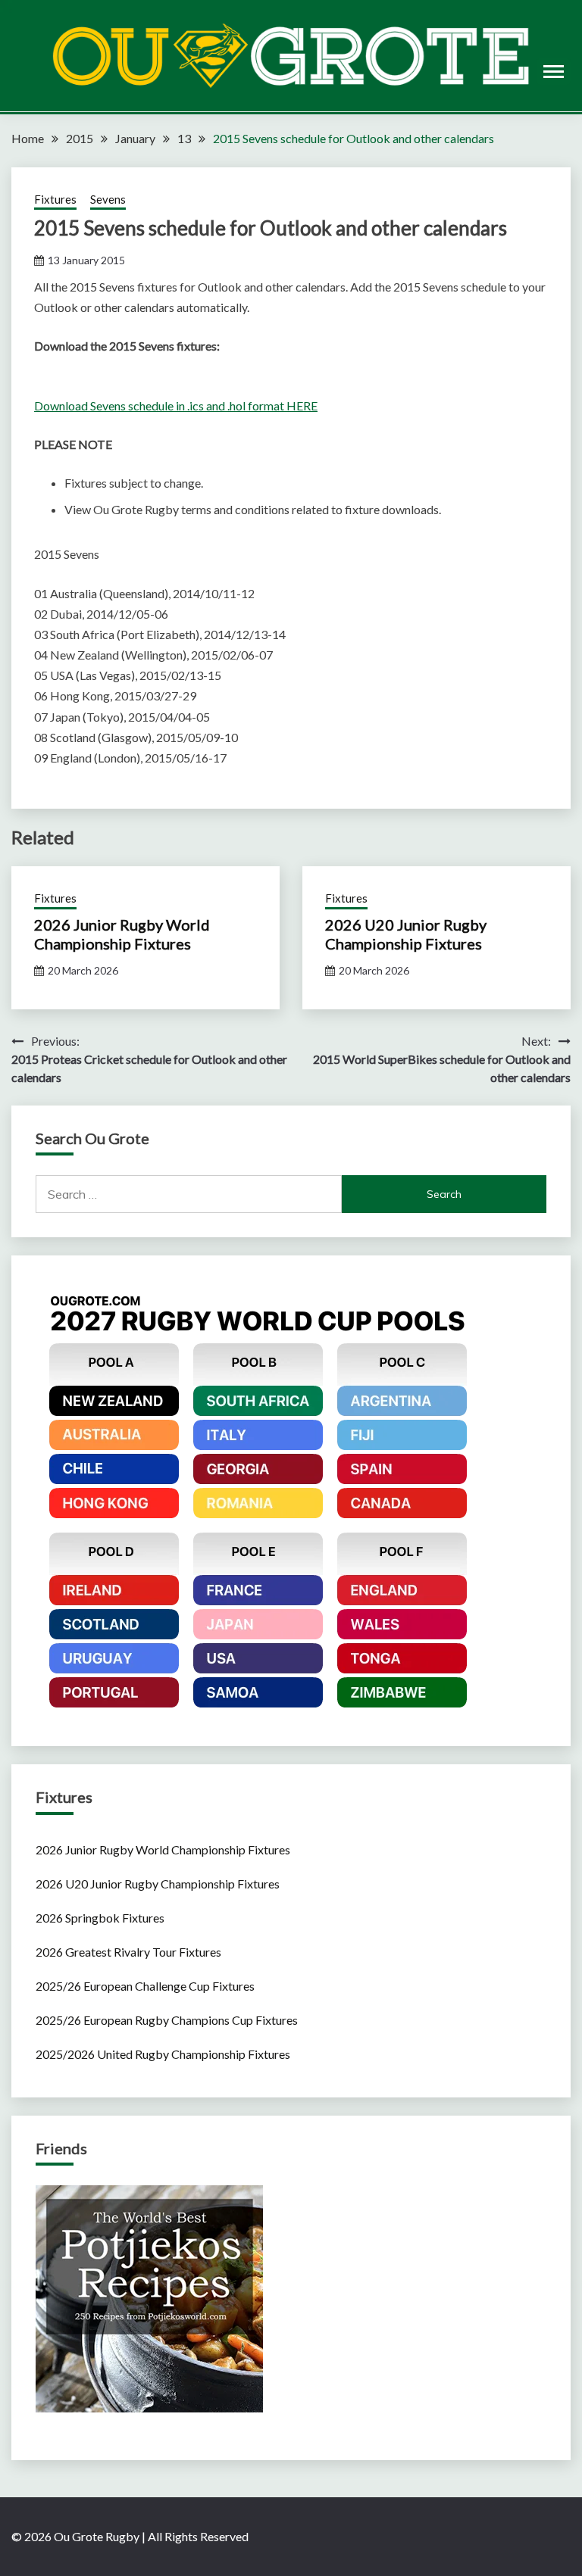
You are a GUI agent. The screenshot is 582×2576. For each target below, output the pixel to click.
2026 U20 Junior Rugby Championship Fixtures (406, 934)
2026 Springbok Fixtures (100, 1918)
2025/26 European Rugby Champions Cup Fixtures (167, 2020)
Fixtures (55, 199)
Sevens (108, 199)
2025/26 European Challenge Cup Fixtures (145, 1986)
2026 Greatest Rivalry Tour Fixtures (128, 1952)
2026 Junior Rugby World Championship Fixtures (122, 934)
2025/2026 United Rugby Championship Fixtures (163, 2054)
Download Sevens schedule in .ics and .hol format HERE (176, 405)
